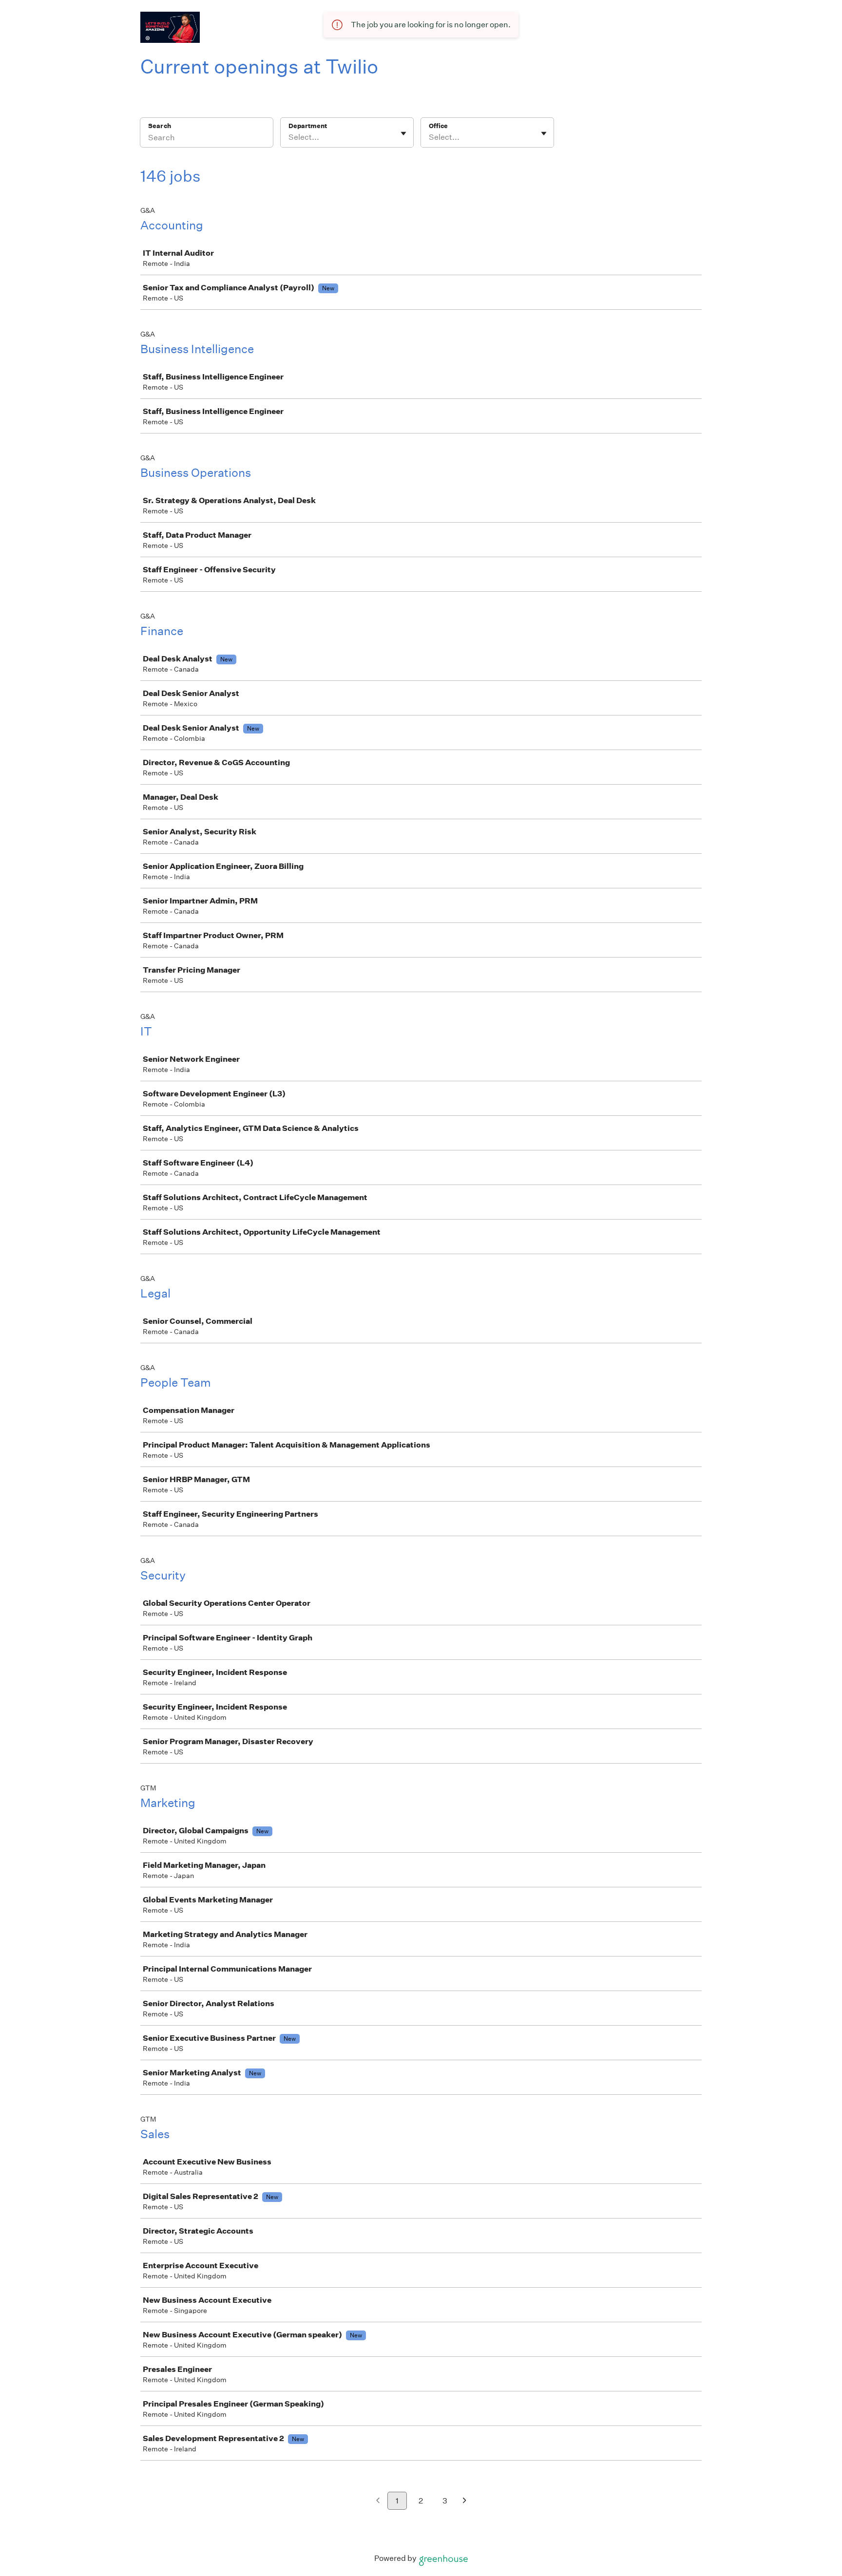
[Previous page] (378, 2501)
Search (160, 126)
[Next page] (465, 2501)
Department (308, 126)
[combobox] (289, 137)
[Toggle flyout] (403, 133)
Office (438, 126)
